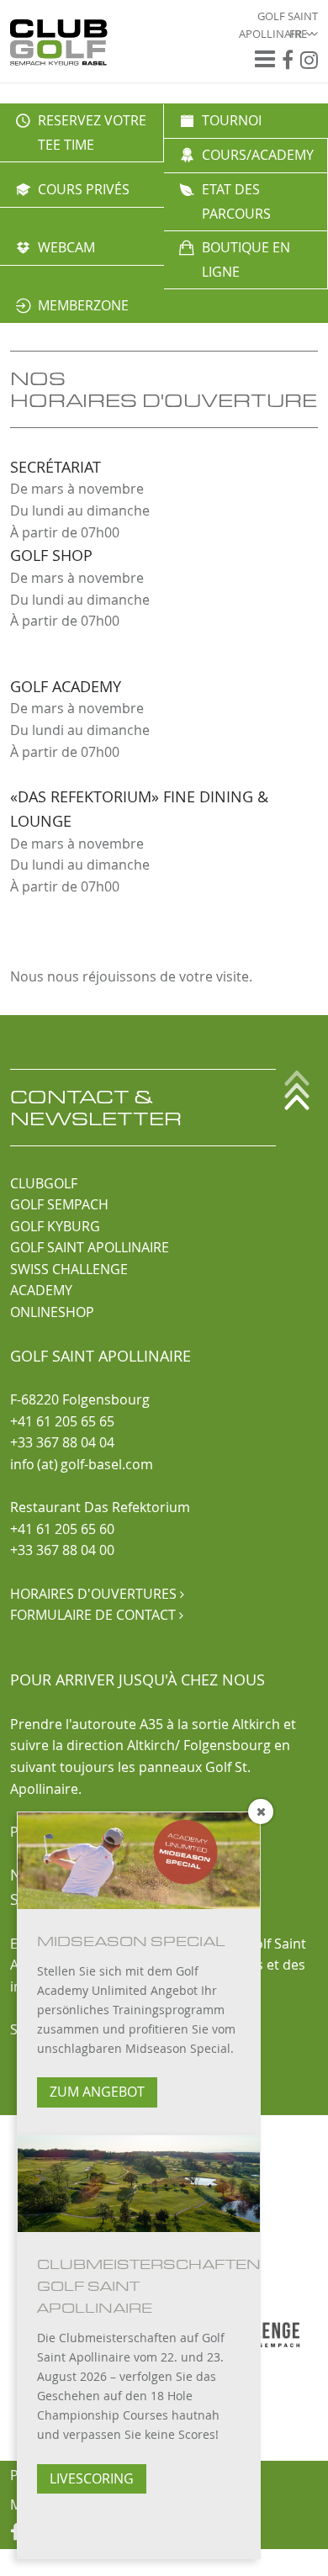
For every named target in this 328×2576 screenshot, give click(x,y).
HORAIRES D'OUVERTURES (97, 1594)
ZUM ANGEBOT (97, 2092)
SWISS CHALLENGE (69, 1269)
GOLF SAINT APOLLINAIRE (90, 1247)
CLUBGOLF (44, 1183)
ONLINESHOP (52, 1312)
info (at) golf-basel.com (82, 1464)
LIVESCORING (92, 2478)
